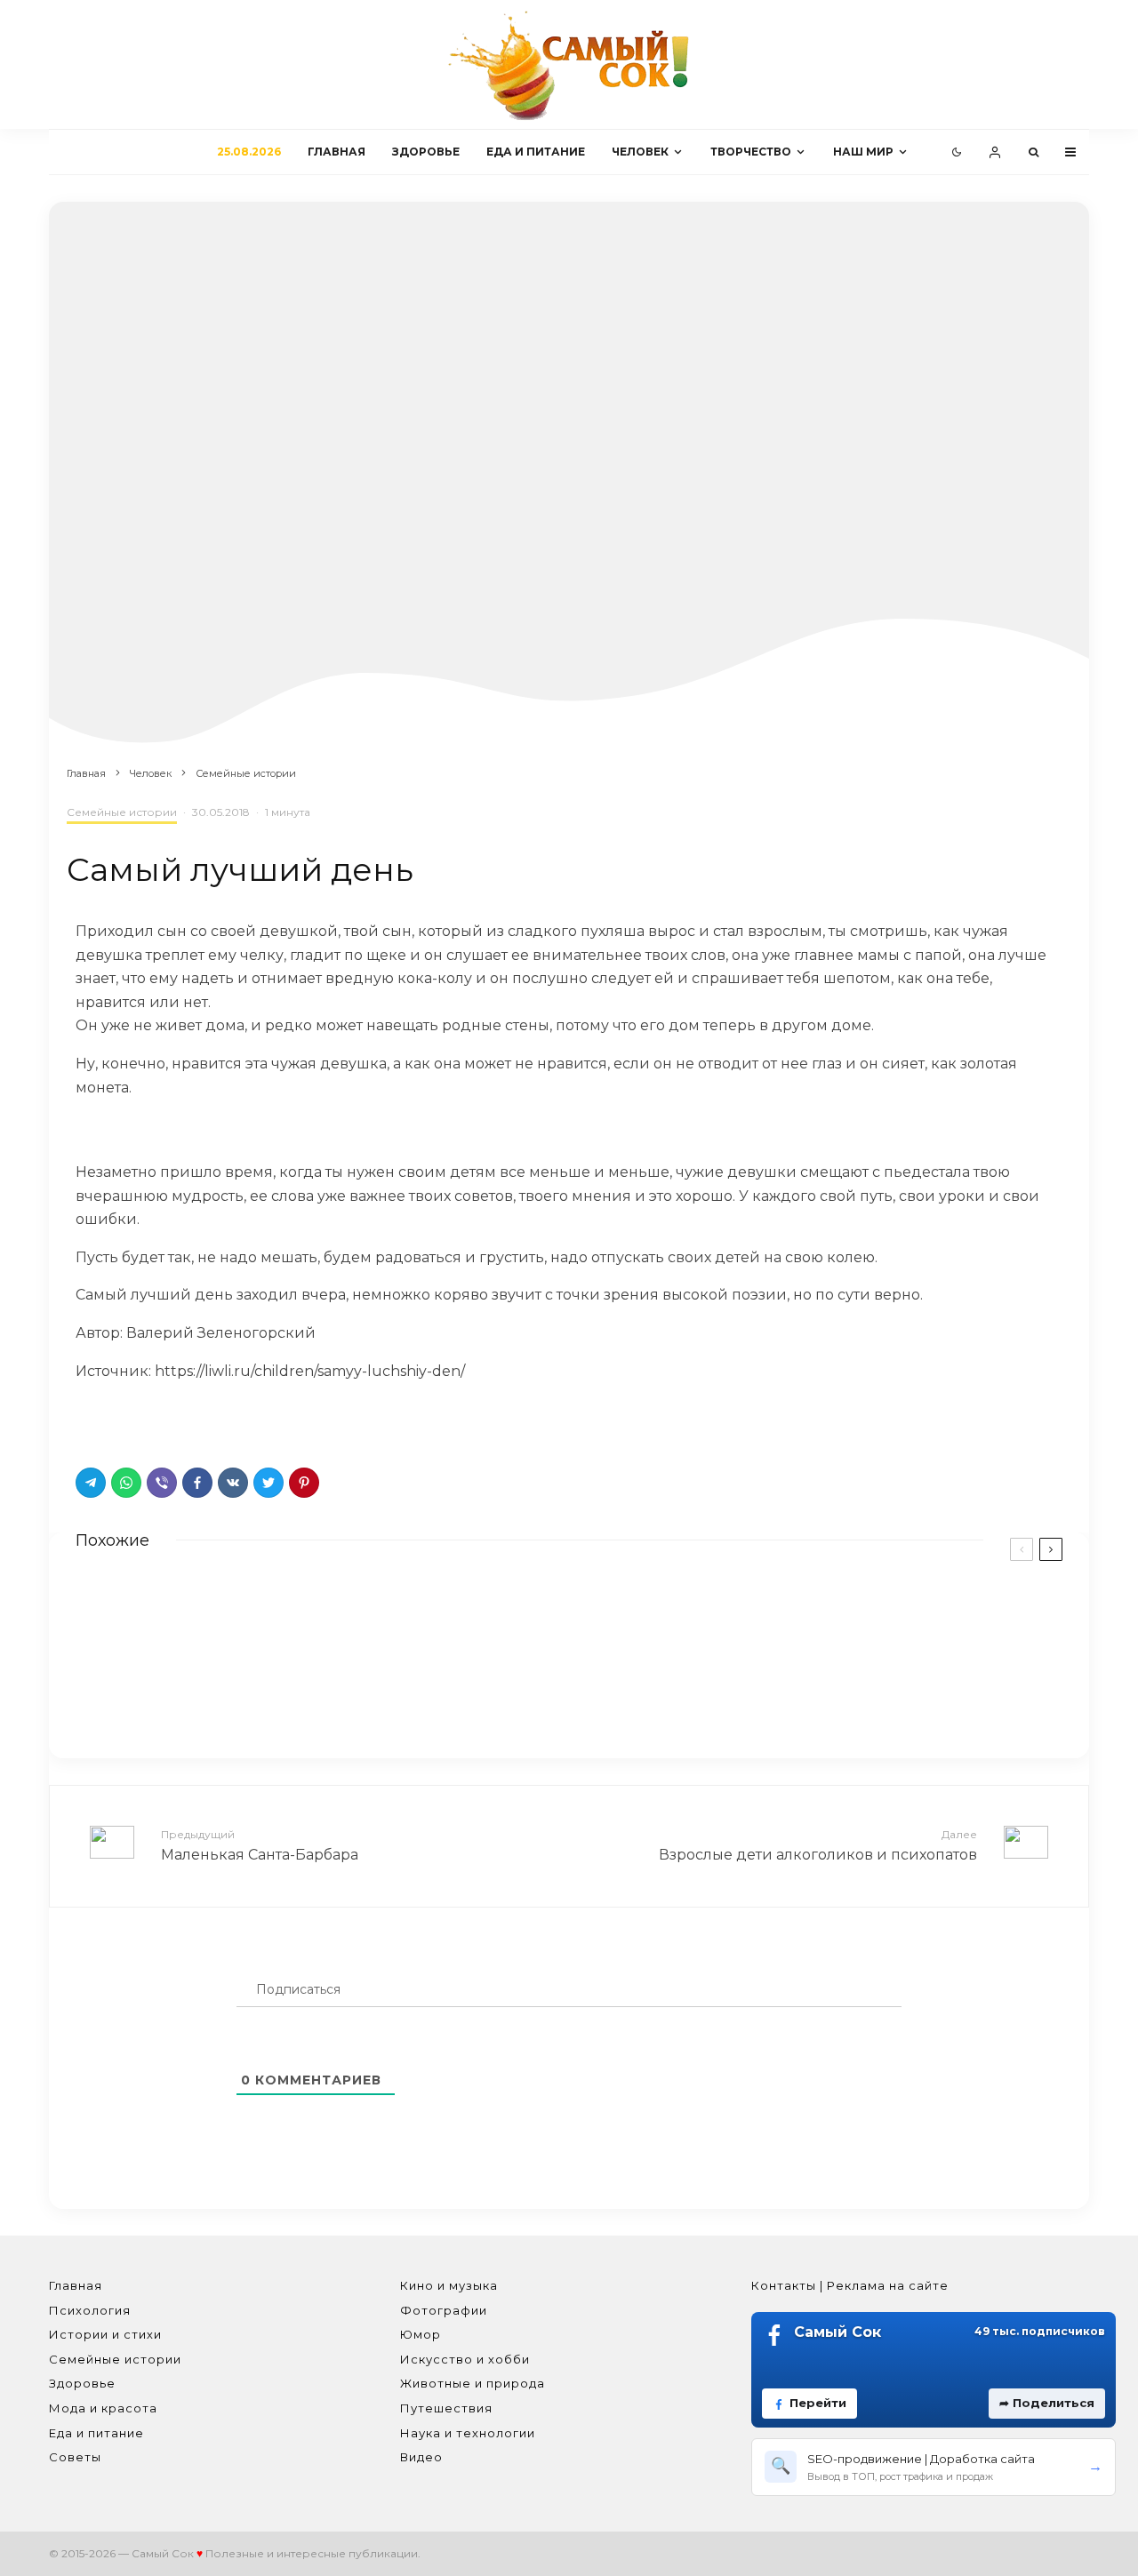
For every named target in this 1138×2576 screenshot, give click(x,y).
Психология (90, 2310)
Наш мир (863, 152)
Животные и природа (473, 2383)
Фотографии (444, 2310)
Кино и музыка (449, 2285)
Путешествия (446, 2408)
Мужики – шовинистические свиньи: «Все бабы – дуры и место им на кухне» (333, 1617)
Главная (337, 152)
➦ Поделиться (1047, 2403)
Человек (640, 152)
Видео (421, 2457)
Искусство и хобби (465, 2359)
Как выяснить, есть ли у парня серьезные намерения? (826, 1693)
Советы (75, 2457)
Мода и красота (103, 2408)
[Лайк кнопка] (89, 1420)
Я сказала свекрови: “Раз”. (253, 1690)
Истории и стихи (105, 2334)
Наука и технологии (468, 2433)
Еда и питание (536, 152)
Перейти (818, 2403)
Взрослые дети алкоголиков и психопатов (818, 1845)
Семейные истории (122, 812)
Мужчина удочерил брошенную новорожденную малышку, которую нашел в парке (857, 1617)
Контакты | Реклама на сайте (850, 2285)
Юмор (421, 2334)
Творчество (751, 152)
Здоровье (426, 152)
